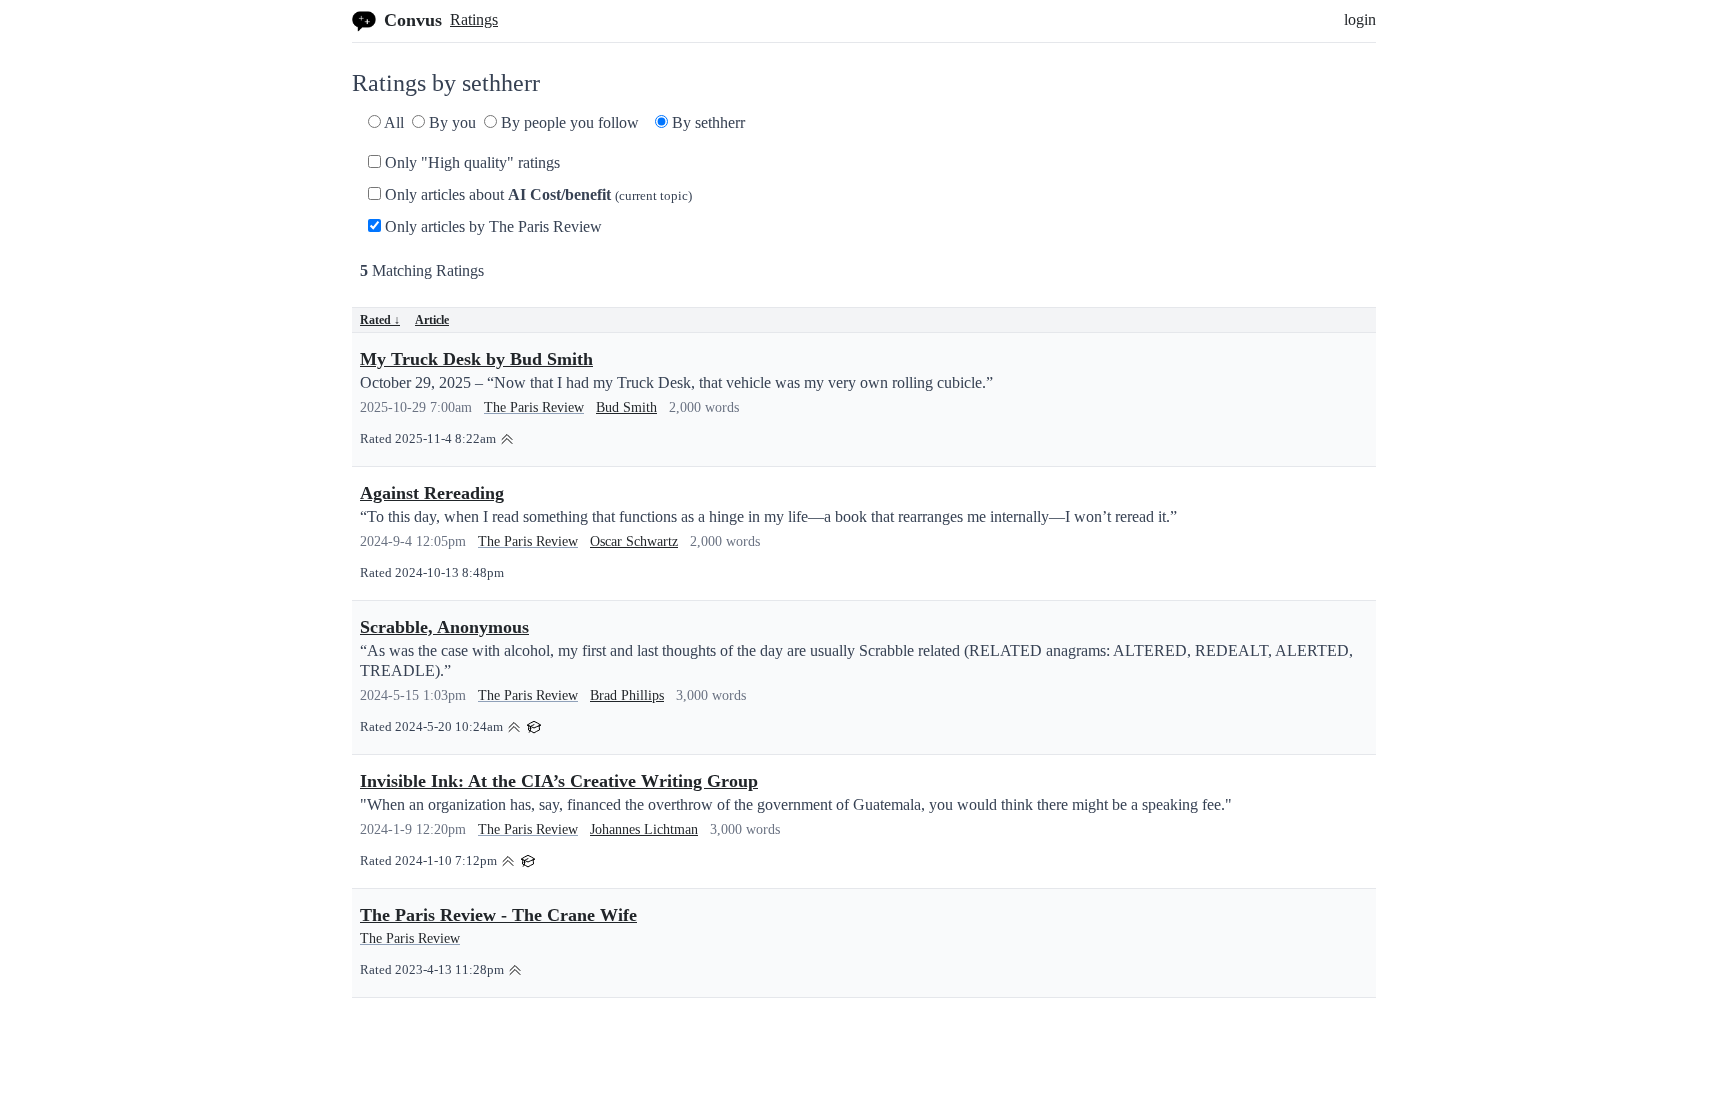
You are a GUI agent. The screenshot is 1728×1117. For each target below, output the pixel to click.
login (1360, 19)
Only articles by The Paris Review (491, 226)
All (392, 122)
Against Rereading (432, 493)
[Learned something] (534, 725)
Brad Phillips (627, 695)
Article (432, 320)
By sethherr (706, 122)
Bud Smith (626, 407)
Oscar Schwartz (634, 541)
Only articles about (536, 194)
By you (450, 122)
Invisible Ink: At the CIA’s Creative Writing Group (559, 781)
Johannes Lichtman (644, 829)
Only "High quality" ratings (470, 162)
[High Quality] (507, 437)
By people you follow (568, 122)
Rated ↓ (380, 320)
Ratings (474, 19)
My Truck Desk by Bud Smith (476, 359)
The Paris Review (534, 407)
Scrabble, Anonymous (444, 627)
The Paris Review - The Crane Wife (498, 915)
